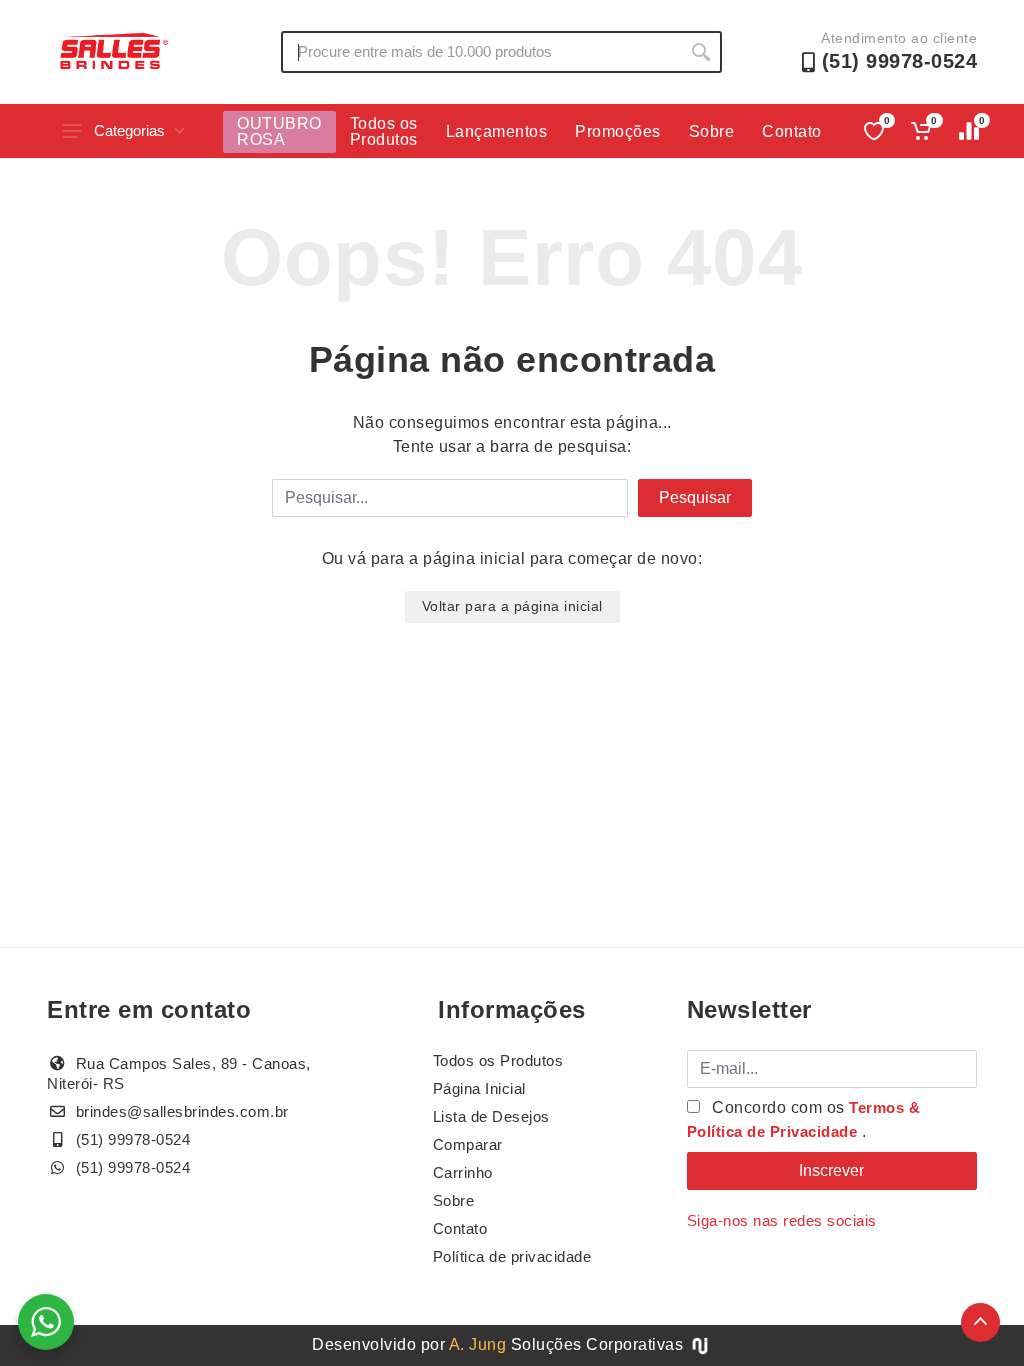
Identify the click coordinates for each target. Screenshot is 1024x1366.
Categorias (129, 130)
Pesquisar (695, 497)
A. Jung (478, 1344)
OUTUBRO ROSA (279, 131)
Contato (792, 131)
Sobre (712, 131)
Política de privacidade (512, 1256)
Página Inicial (479, 1088)
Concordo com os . (804, 1119)
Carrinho (463, 1172)
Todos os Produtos (384, 131)
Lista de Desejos (491, 1116)
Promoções (618, 131)
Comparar (468, 1144)
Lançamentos (497, 131)
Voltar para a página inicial (512, 606)
